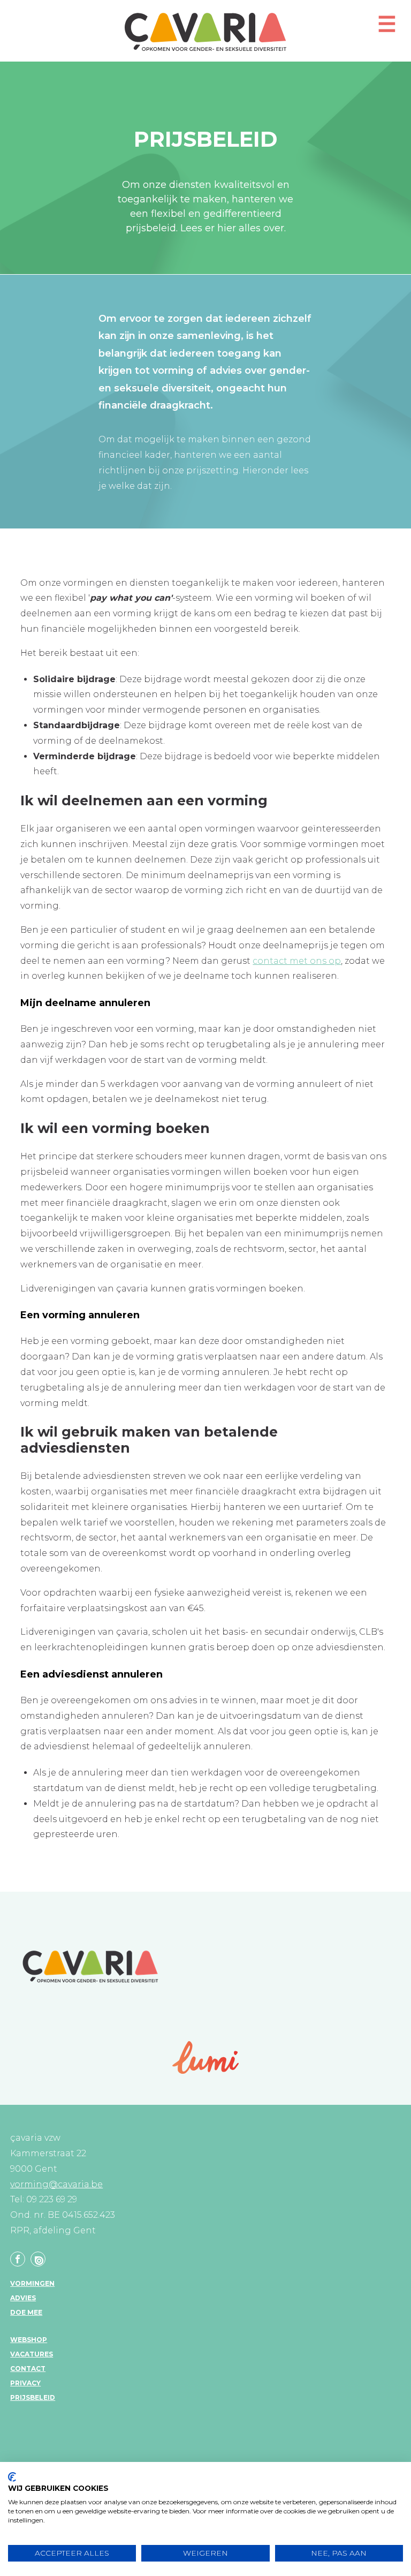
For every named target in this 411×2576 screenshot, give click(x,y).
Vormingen (32, 2283)
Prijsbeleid (33, 2397)
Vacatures (32, 2354)
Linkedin (38, 2259)
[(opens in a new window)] (206, 2057)
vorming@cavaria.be (56, 2184)
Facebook (18, 2259)
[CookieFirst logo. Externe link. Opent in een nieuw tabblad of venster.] (12, 2477)
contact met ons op (297, 961)
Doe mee (26, 2312)
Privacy (25, 2383)
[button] (387, 29)
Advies (23, 2298)
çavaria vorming (205, 32)
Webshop (29, 2340)
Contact (28, 2369)
